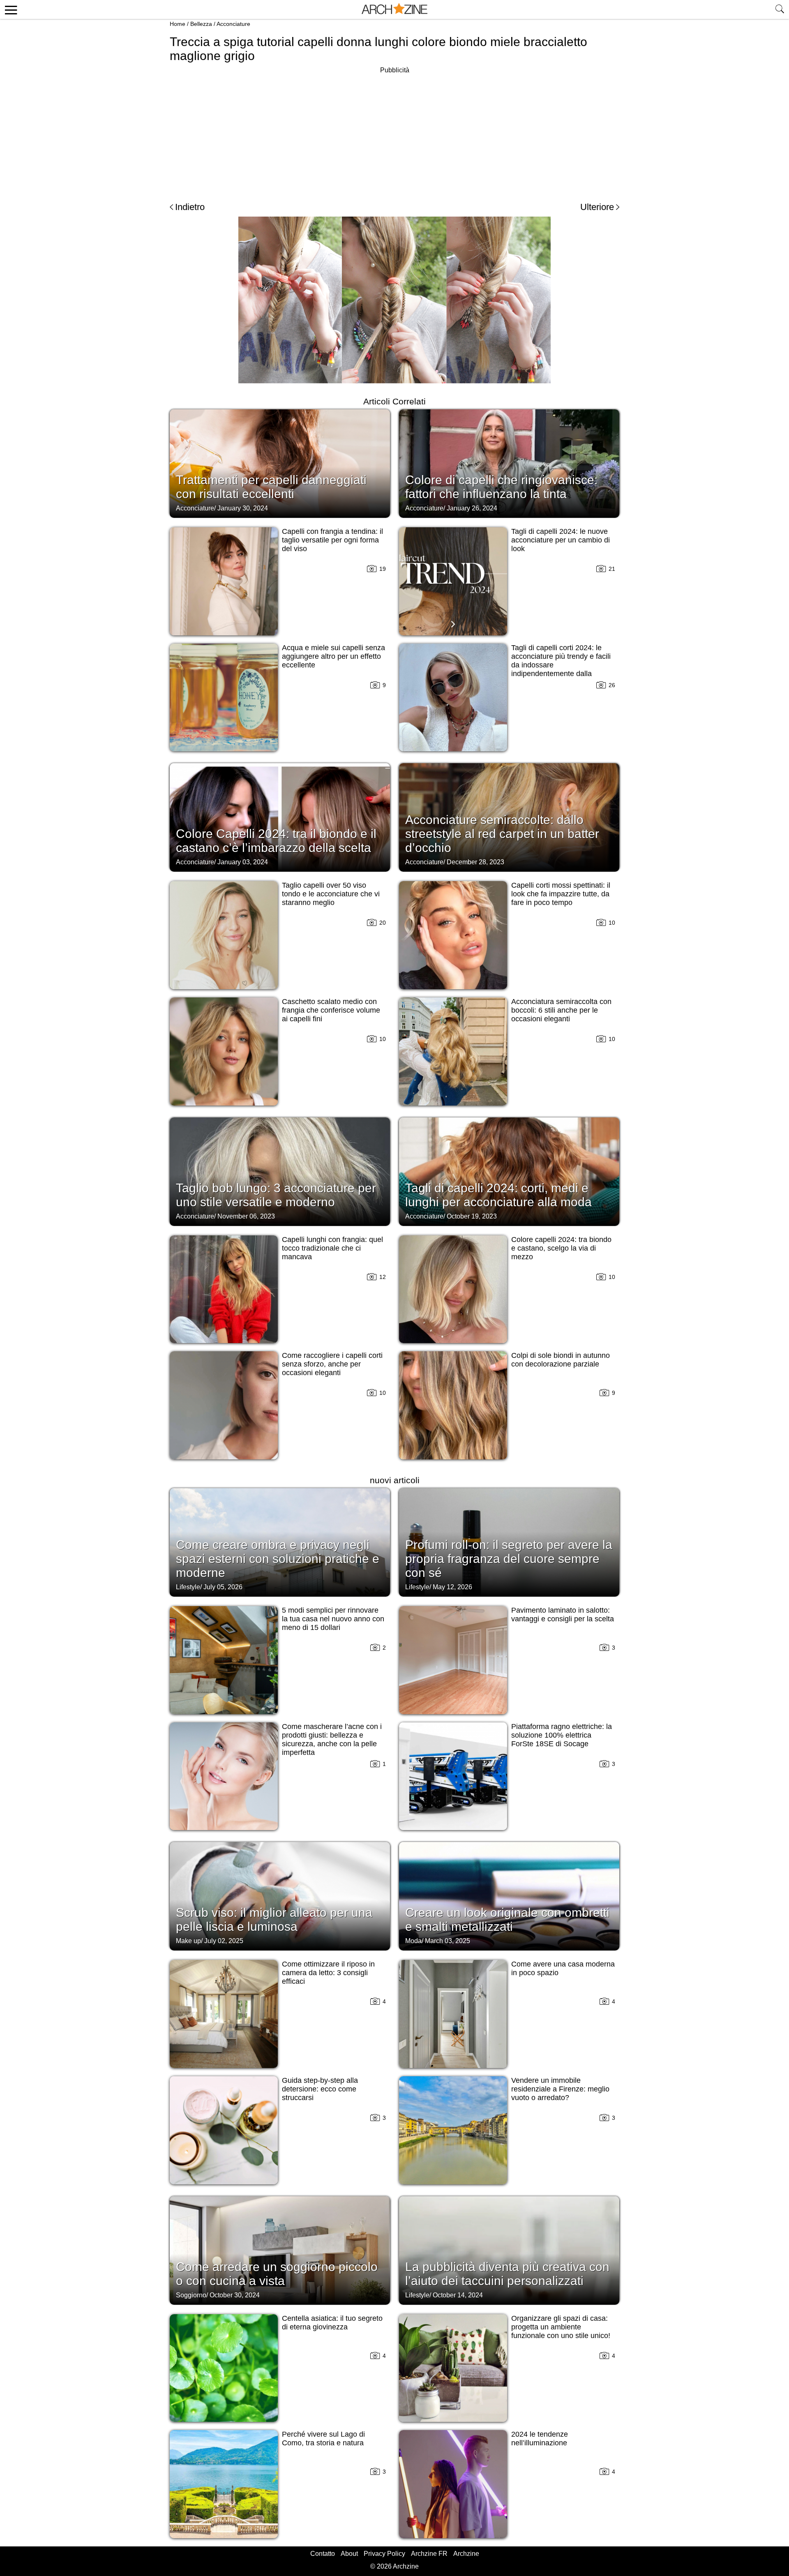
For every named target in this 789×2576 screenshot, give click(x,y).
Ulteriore (597, 207)
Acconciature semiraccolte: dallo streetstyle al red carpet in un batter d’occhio (502, 834)
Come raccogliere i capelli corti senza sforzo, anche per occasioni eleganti (332, 1364)
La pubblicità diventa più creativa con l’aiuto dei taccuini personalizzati (507, 2274)
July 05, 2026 (223, 1587)
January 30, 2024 (243, 508)
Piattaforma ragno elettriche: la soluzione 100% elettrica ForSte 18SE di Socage (562, 1735)
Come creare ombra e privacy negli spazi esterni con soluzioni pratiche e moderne (278, 1559)
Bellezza (201, 24)
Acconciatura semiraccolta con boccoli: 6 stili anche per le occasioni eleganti (561, 1010)
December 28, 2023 (475, 862)
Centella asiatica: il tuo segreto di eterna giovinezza (332, 2323)
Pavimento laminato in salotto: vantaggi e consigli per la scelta (563, 1615)
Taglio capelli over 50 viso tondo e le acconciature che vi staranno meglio (331, 894)
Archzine (466, 2554)
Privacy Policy (384, 2554)
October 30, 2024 (235, 2295)
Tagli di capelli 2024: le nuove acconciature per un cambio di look (561, 540)
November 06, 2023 (246, 1216)
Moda (413, 1941)
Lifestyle (188, 1587)
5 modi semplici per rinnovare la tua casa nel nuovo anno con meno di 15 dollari (333, 1619)
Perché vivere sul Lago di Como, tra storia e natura (323, 2439)
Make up (188, 1941)
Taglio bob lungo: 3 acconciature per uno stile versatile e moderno (276, 1195)
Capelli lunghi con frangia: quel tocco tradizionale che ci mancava (332, 1248)
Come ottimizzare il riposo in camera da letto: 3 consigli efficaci (328, 1973)
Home (178, 24)
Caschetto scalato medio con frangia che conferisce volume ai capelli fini (331, 1010)
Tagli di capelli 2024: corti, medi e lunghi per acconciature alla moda (498, 1195)
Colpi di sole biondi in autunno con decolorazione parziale (561, 1360)
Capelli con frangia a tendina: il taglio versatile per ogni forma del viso (332, 540)
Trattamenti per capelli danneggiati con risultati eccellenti (271, 487)
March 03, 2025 (448, 1941)
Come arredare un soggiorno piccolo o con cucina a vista (277, 2274)
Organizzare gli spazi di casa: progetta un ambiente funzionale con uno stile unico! (561, 2327)
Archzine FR (429, 2554)
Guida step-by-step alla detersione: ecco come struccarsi (320, 2089)
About (349, 2554)
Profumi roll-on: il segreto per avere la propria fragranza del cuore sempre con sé (509, 1559)
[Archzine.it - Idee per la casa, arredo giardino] (394, 9)
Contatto (323, 2554)
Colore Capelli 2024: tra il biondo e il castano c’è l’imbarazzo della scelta (276, 841)
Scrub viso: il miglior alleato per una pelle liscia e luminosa (274, 1919)
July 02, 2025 (224, 1941)
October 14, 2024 (458, 2295)
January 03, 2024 (243, 862)
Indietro (190, 207)
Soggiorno (191, 2295)
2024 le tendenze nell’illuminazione (540, 2439)
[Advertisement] (394, 133)
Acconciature (233, 24)
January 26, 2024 (472, 508)
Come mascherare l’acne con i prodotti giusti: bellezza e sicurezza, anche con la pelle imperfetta (332, 1739)
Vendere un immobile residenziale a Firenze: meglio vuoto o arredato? (560, 2089)
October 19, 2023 (472, 1216)
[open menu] (10, 9)
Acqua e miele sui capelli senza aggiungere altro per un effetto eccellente (333, 656)
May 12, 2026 (452, 1587)
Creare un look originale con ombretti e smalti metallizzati (507, 1919)
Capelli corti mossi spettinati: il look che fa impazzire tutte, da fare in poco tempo (561, 894)
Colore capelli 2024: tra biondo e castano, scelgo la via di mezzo (561, 1248)
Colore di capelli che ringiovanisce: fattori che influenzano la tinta (501, 487)
